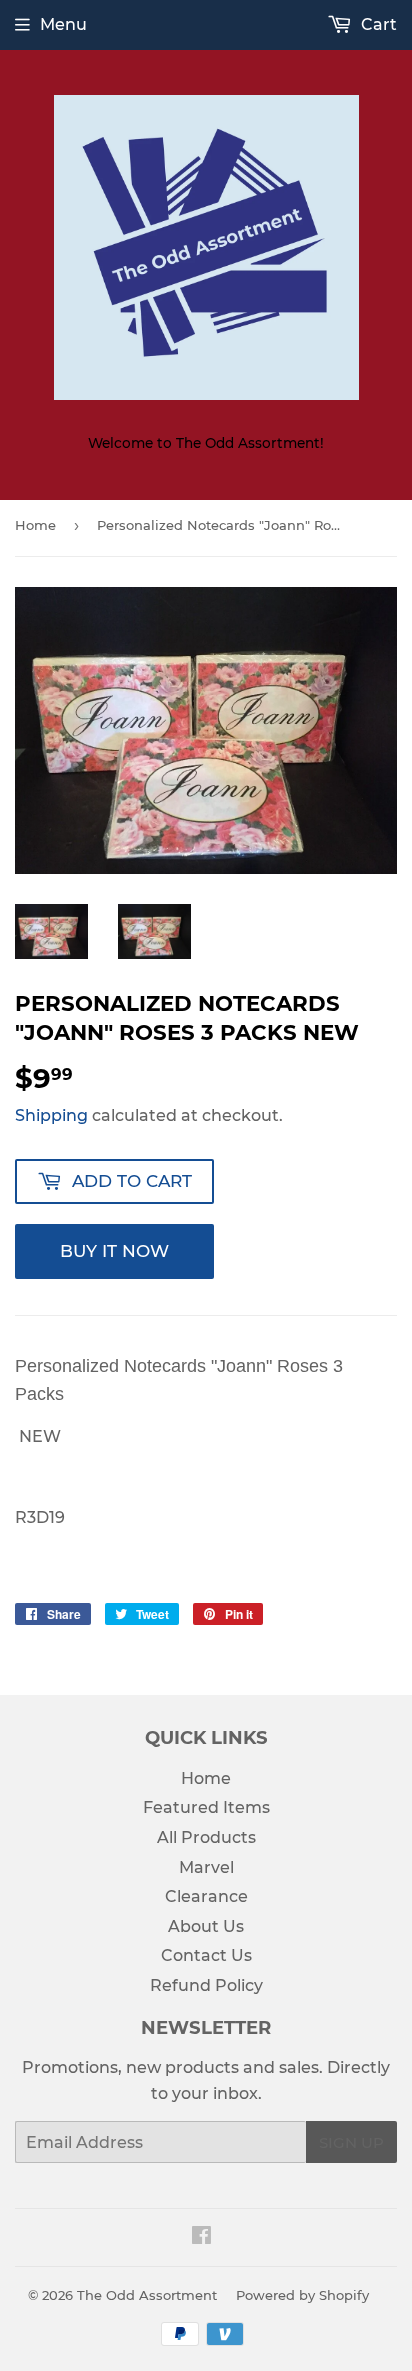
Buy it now (114, 1251)
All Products (206, 1837)
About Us (206, 1926)
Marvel (206, 1867)
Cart (377, 24)
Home (35, 525)
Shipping (51, 1115)
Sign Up (351, 2142)
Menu (63, 24)
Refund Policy (206, 1985)
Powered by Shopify (302, 2295)
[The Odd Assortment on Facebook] (201, 2237)
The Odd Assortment (147, 2295)
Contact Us (206, 1955)
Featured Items (206, 1807)
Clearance (206, 1896)
